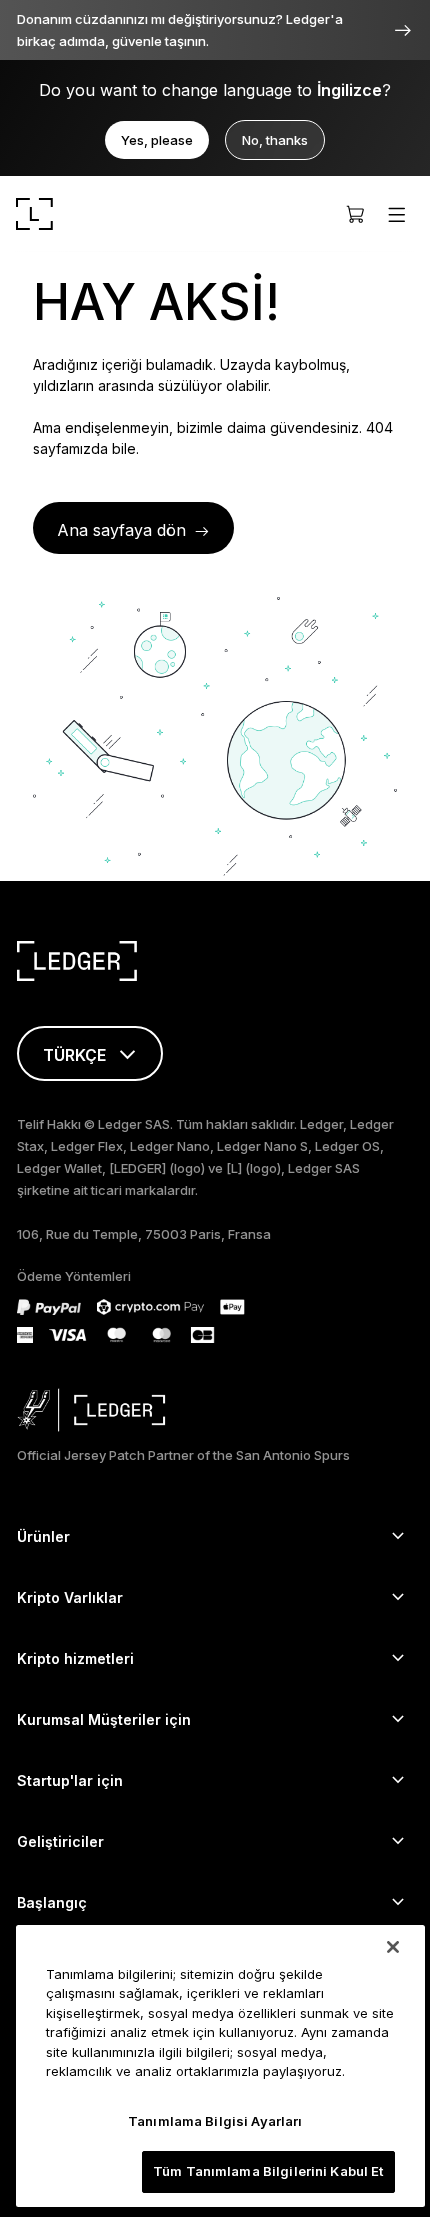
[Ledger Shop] (355, 214)
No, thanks (275, 140)
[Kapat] (393, 1947)
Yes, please (157, 140)
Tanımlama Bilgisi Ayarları (215, 2121)
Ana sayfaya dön (121, 530)
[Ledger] (34, 214)
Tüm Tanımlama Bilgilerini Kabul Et (268, 2171)
